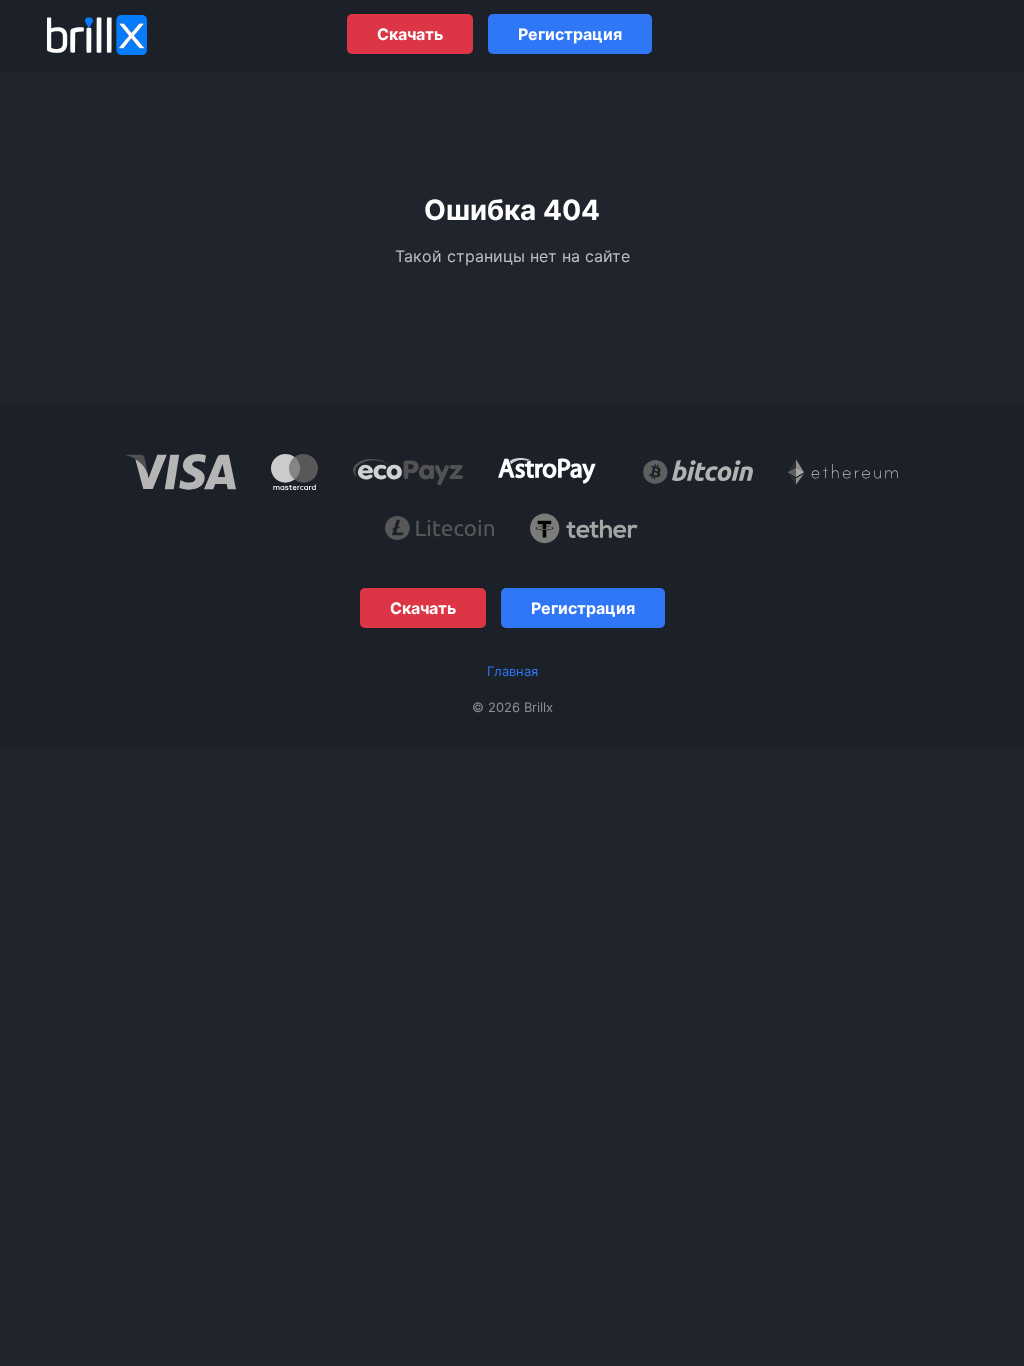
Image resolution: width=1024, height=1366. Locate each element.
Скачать (410, 34)
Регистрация (570, 34)
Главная (512, 671)
